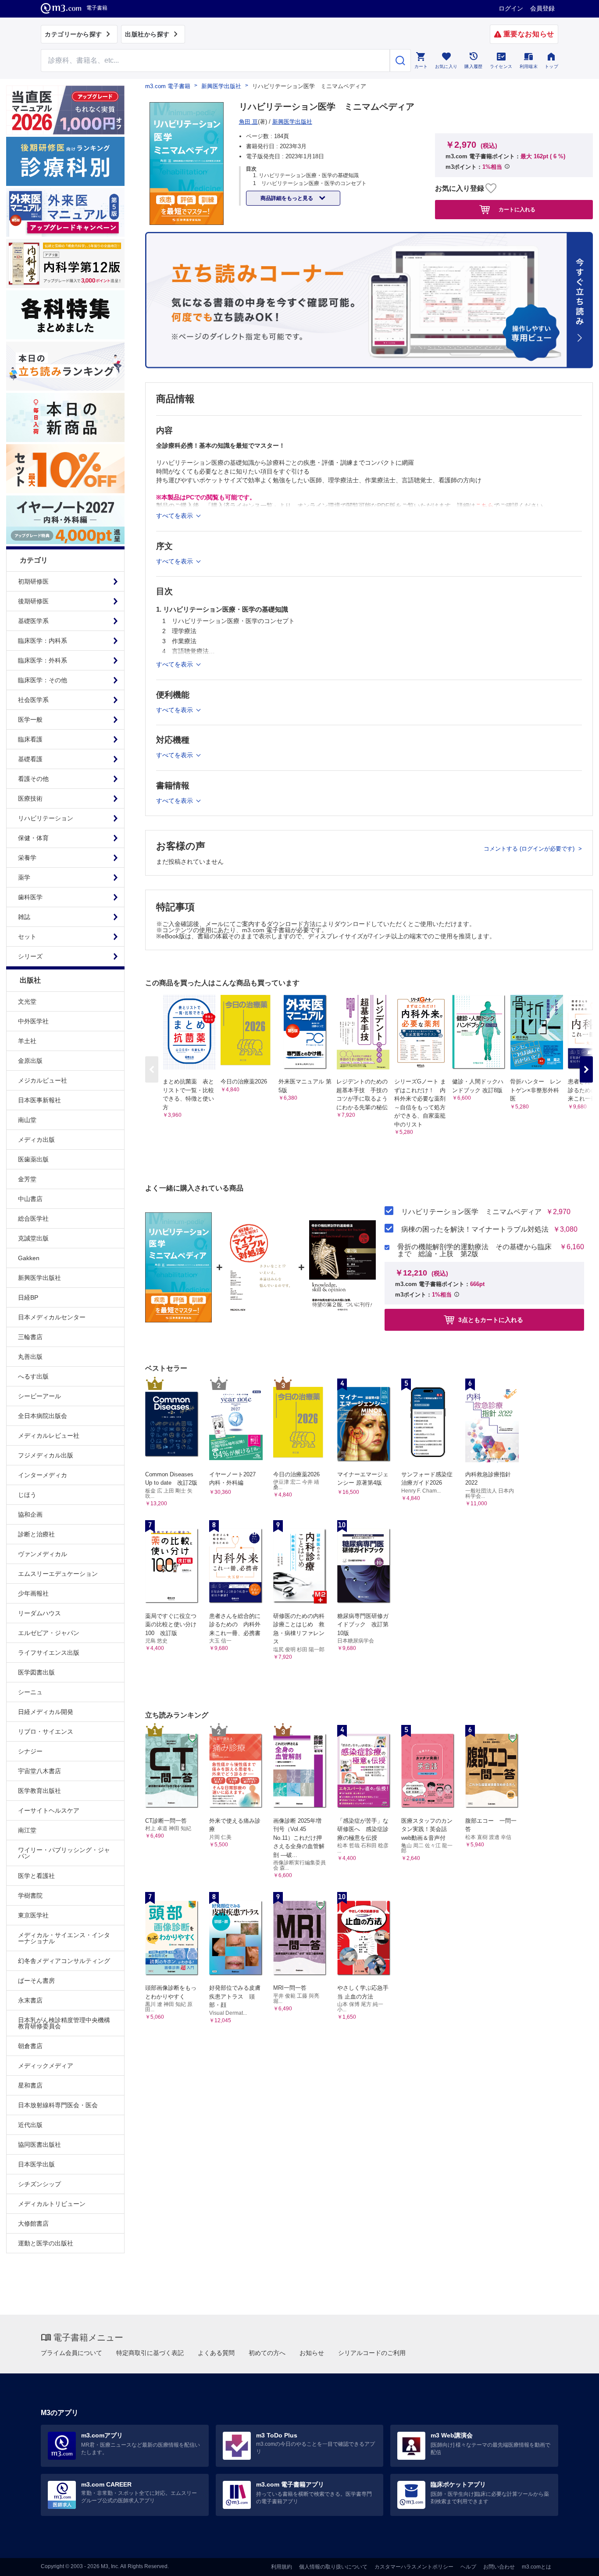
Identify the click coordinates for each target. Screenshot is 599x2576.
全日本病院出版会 (43, 1416)
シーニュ (30, 1692)
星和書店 (30, 2085)
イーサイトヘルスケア (49, 1810)
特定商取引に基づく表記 (150, 2353)
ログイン (511, 8)
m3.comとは (537, 2567)
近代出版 (30, 2125)
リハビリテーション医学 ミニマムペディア (471, 1212)
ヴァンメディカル (43, 1554)
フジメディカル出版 (46, 1455)
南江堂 (27, 1830)
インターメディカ (43, 1475)
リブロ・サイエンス (46, 1732)
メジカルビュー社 (43, 1080)
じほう (27, 1495)
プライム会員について (71, 2353)
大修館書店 (33, 2223)
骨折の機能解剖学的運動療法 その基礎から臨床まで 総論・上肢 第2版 (474, 1251)
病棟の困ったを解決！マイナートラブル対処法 (475, 1229)
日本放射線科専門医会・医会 (58, 2105)
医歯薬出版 (33, 1159)
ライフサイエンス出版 (49, 1653)
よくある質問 (216, 2353)
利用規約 (282, 2567)
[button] (586, 1069)
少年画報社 (33, 1593)
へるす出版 (33, 1376)
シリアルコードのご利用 (372, 2353)
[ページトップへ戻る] (574, 2562)
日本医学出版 (36, 2164)
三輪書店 (30, 1337)
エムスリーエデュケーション (58, 1574)
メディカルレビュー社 (49, 1436)
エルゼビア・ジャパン (49, 1633)
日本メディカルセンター (52, 1317)
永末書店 (30, 2000)
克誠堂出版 (33, 1238)
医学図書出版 (36, 1672)
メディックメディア (46, 2066)
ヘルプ (468, 2567)
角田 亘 (248, 122)
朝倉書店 (30, 2046)
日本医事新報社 (39, 1100)
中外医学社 (33, 1021)
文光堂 (27, 1001)
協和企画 (30, 1514)
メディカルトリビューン (52, 2204)
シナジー (30, 1751)
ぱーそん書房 (36, 1981)
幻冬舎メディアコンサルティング (64, 1961)
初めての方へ (267, 2353)
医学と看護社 (36, 1876)
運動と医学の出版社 (46, 2243)
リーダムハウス (39, 1613)
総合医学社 (33, 1219)
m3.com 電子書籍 (168, 86)
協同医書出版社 (39, 2145)
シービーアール (39, 1396)
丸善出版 (30, 1357)
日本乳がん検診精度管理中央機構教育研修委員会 (64, 2023)
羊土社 (27, 1041)
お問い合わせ (499, 2567)
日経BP (28, 1297)
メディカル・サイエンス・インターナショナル (64, 1938)
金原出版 (30, 1061)
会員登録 (542, 8)
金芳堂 (27, 1179)
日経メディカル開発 (46, 1712)
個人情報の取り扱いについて (333, 2567)
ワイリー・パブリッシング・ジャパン (64, 1853)
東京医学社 (33, 1915)
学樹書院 (30, 1895)
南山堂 (27, 1120)
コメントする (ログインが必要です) (530, 849)
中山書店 (30, 1199)
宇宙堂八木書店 (39, 1771)
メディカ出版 (36, 1140)
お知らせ (312, 2353)
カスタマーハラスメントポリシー (414, 2567)
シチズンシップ (39, 2184)
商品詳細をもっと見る (287, 198)
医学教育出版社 (39, 1791)
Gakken (29, 1258)
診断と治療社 (36, 1534)
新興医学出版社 (39, 1278)
